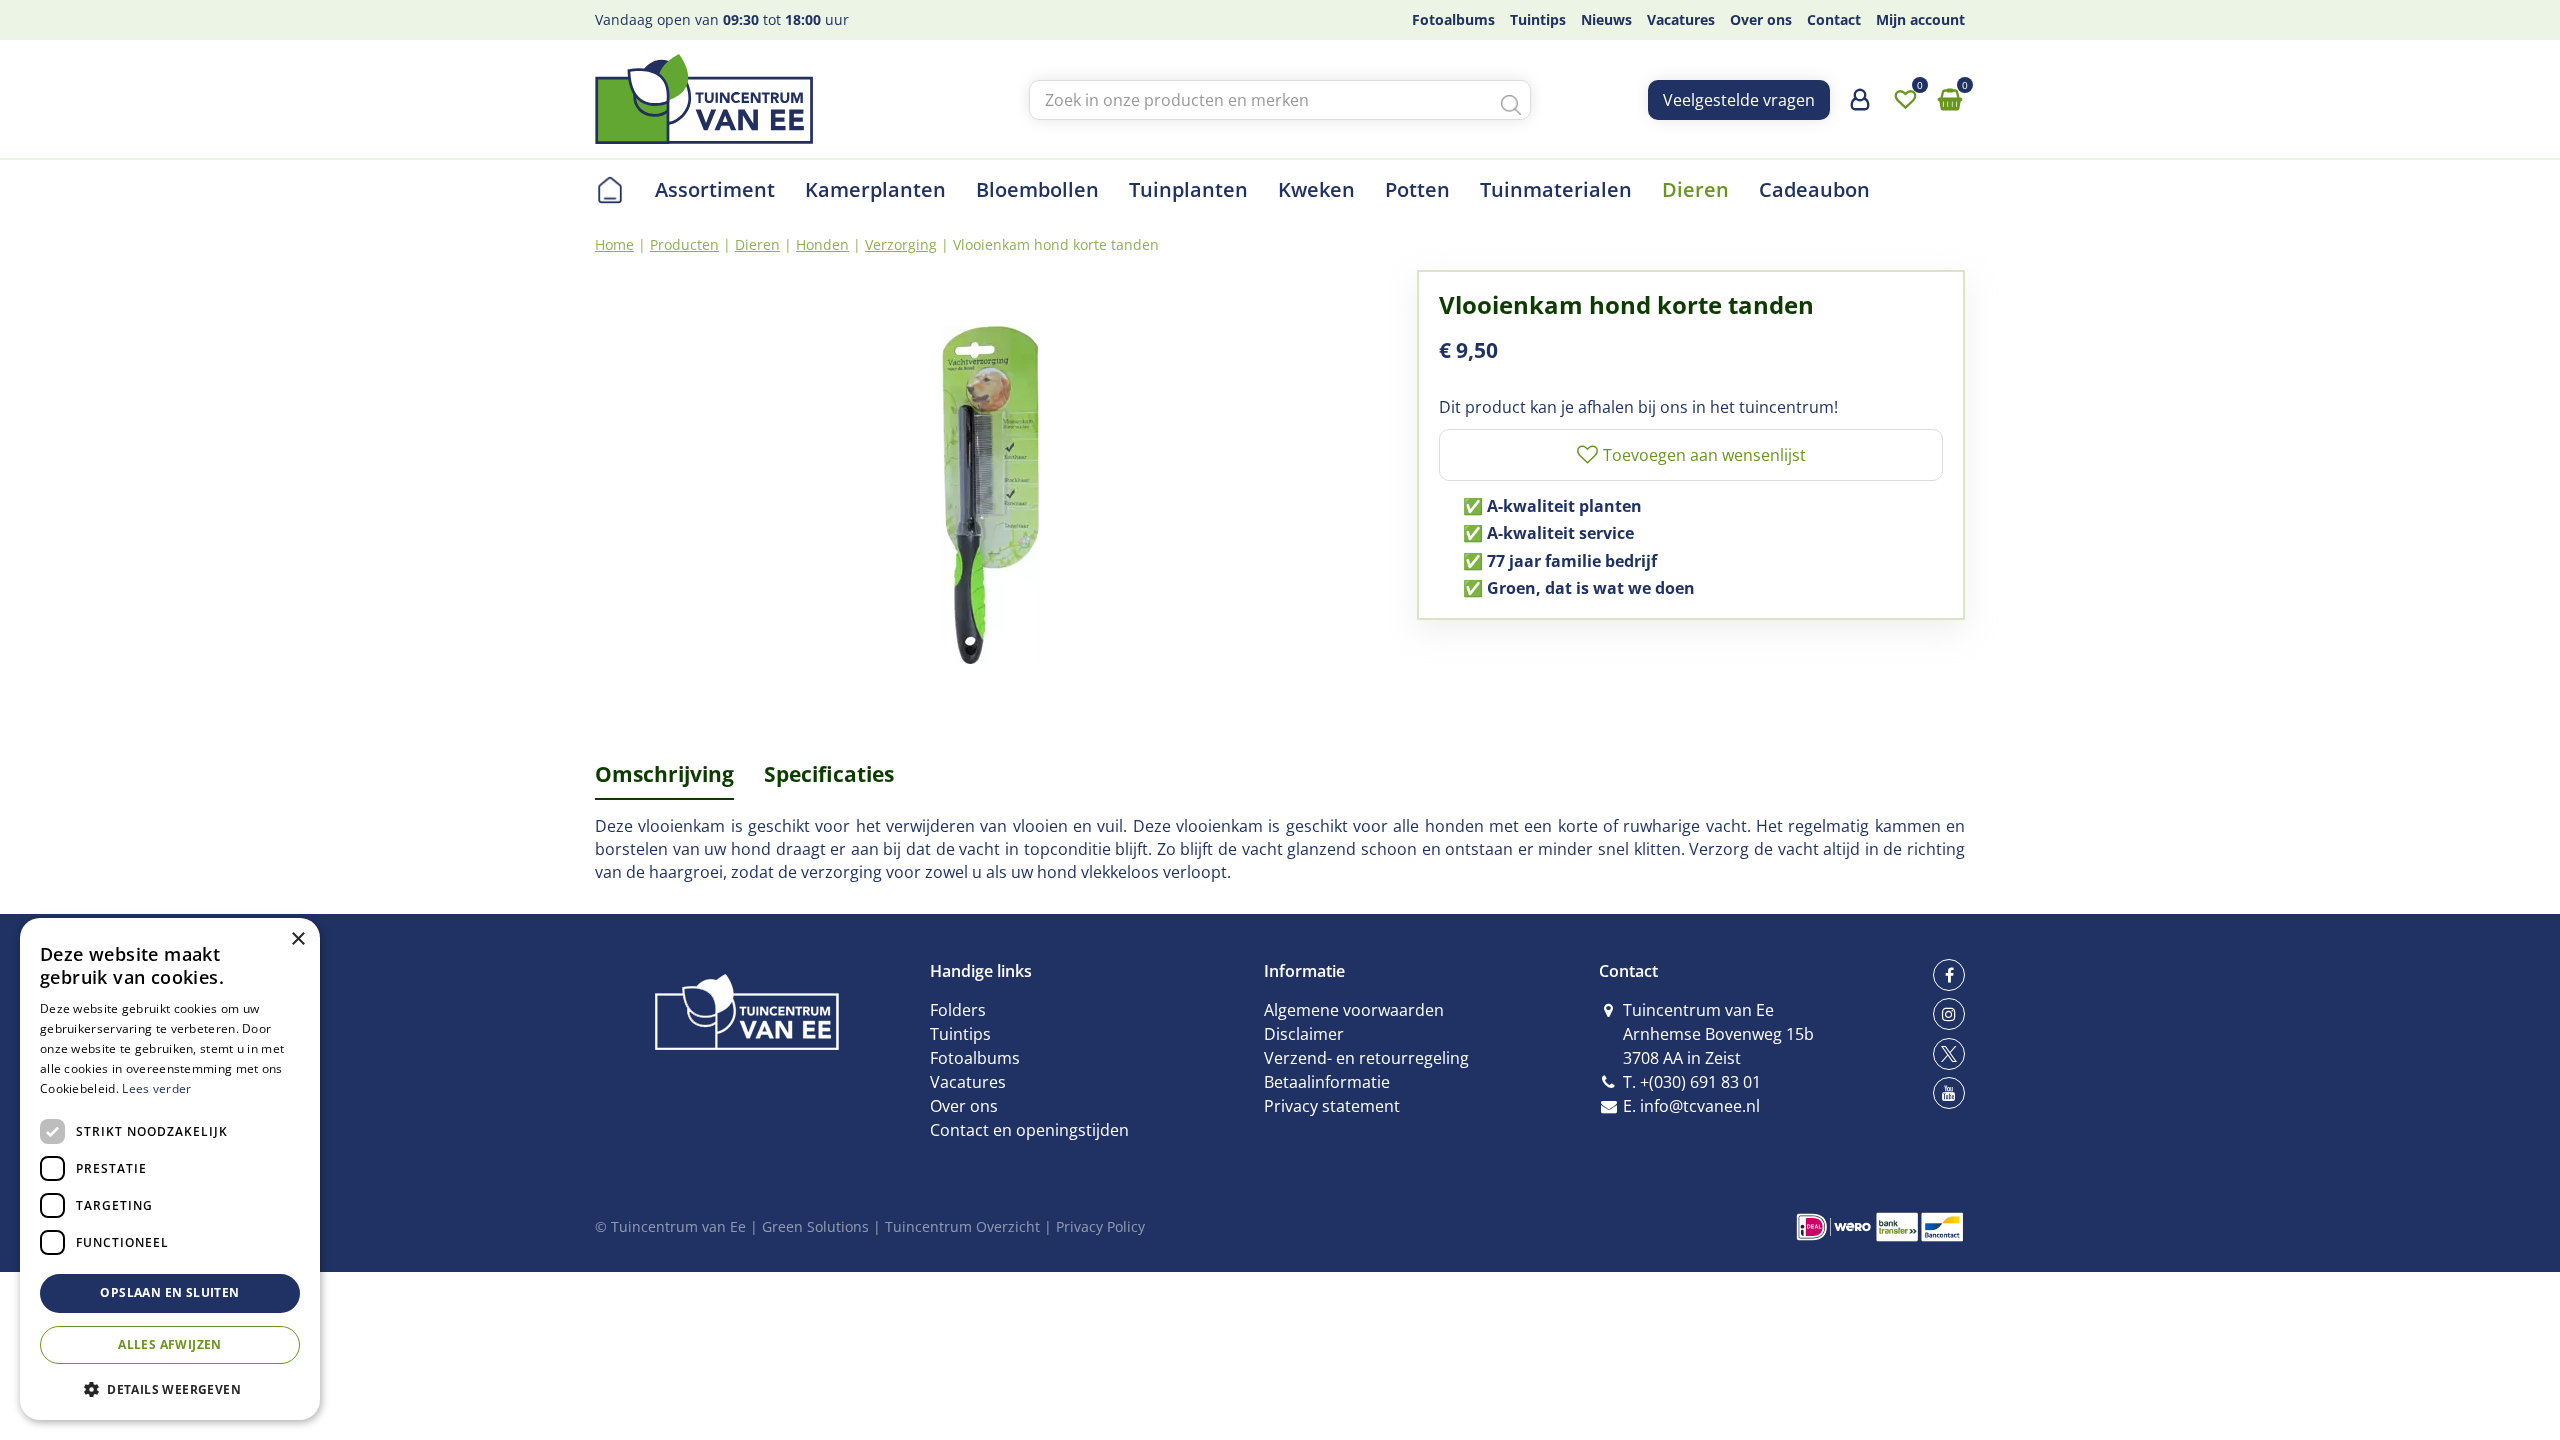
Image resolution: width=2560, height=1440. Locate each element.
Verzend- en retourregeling (1366, 1058)
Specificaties (829, 774)
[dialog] (170, 1169)
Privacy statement (1332, 1106)
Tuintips (960, 1034)
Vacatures (968, 1082)
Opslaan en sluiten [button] (169, 1292)
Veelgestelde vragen (1739, 100)
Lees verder (156, 1088)
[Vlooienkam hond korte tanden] (991, 495)
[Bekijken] (1950, 100)
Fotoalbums (975, 1058)
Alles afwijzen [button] (170, 1344)
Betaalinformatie (1327, 1082)
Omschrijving (664, 774)
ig (1949, 1014)
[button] (170, 1388)
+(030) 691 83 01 (1700, 1082)
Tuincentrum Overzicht (962, 1226)
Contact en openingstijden (1029, 1130)
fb (1949, 975)
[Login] (1860, 107)
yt (1949, 1093)
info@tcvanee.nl (1700, 1106)
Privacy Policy (1100, 1226)
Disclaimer (1304, 1034)
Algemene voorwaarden (1354, 1010)
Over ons (964, 1106)
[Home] (610, 190)
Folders (958, 1010)
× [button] (297, 939)
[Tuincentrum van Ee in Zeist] (704, 99)
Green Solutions (815, 1226)
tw (1949, 1054)
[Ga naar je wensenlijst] (1905, 100)
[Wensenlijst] (1905, 100)
